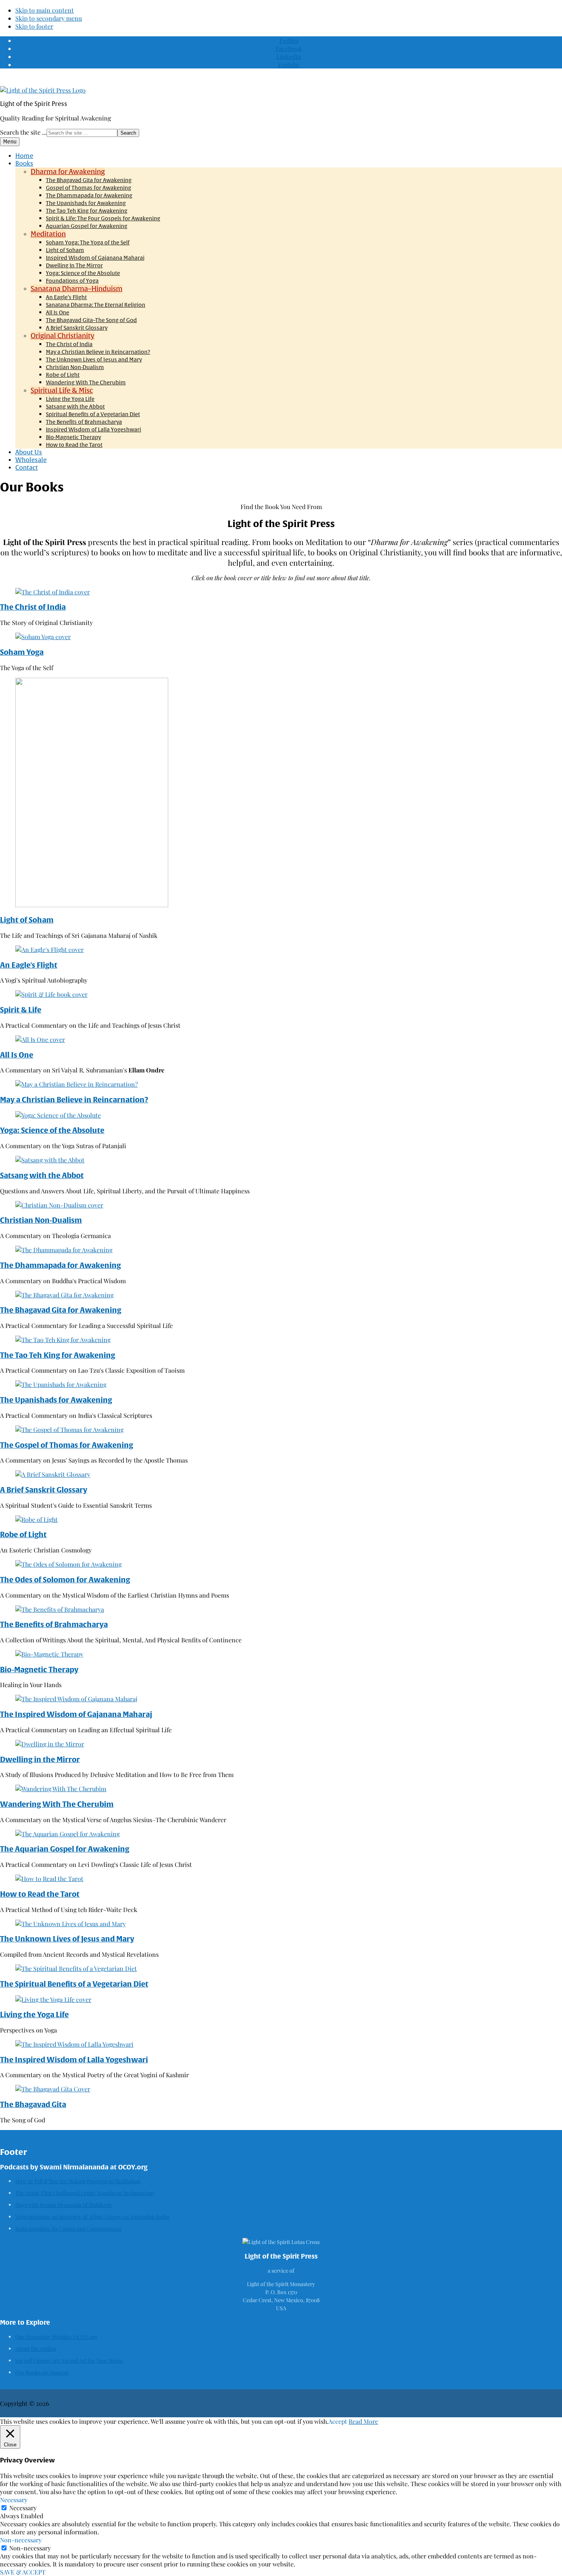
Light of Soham (27, 920)
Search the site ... (23, 132)
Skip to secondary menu (49, 18)
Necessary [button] (14, 2500)
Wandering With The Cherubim (57, 1804)
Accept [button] (338, 2421)
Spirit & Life (21, 1010)
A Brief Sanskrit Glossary (44, 1490)
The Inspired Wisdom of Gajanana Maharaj (76, 1714)
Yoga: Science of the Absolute (52, 1130)
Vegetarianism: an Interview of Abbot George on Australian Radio (92, 2217)
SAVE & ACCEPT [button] (23, 2572)
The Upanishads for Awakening (56, 1400)
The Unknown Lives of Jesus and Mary (67, 1939)
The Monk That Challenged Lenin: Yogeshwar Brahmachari (85, 2193)
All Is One (17, 1055)
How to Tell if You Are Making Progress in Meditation (78, 2181)
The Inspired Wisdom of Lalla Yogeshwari (74, 2060)
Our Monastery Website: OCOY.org (56, 2337)
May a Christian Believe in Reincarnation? (74, 1100)
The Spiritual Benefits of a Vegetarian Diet (74, 1984)
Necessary (23, 2508)
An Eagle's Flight (29, 965)
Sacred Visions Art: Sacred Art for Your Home (69, 2360)
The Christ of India (33, 607)
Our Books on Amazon (42, 2372)
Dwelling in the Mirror (40, 1759)
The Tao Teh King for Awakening (58, 1355)
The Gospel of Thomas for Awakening (67, 1445)
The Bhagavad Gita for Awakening (61, 1310)
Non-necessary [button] (21, 2540)
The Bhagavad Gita (33, 2104)
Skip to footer (34, 26)
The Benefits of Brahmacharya (54, 1624)
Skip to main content (45, 10)
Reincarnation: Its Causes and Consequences (68, 2229)
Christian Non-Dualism (41, 1220)
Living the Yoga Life (34, 2015)
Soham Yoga (22, 652)
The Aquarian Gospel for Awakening (65, 1849)
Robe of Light (23, 1535)
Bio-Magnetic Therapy (39, 1670)
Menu (10, 142)
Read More (363, 2421)
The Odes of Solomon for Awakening (65, 1580)
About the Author (36, 2349)
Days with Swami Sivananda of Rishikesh (63, 2205)
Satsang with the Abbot (42, 1175)
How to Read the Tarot (40, 1894)
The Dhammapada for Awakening (60, 1265)
